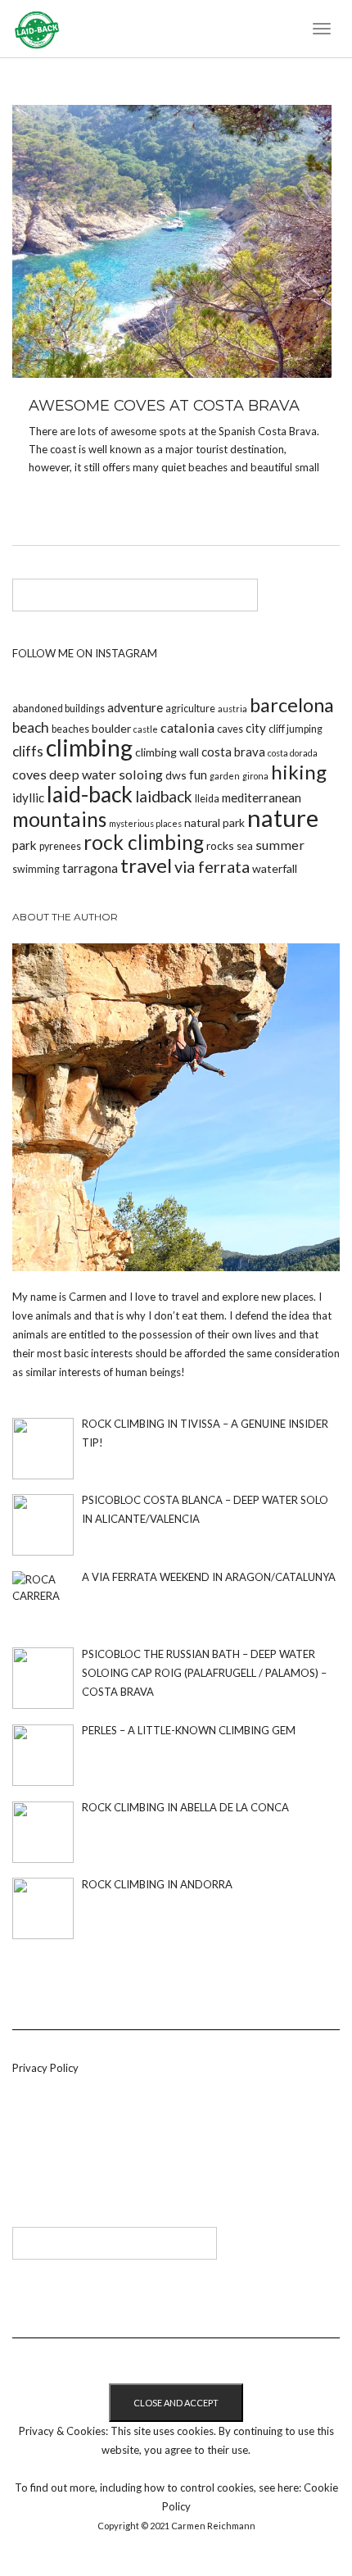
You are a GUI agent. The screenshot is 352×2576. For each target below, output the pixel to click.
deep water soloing (106, 774)
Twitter (50, 2157)
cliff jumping (296, 729)
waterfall (275, 868)
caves (230, 729)
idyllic (28, 797)
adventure (135, 707)
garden (225, 776)
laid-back (90, 794)
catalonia (187, 727)
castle (146, 729)
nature (283, 818)
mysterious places (145, 823)
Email (104, 2157)
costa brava (233, 752)
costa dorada (293, 753)
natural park (214, 822)
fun (198, 775)
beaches (70, 729)
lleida (207, 799)
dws (176, 775)
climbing (89, 747)
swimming (36, 869)
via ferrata (212, 866)
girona (255, 776)
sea (245, 846)
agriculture (190, 709)
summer (280, 845)
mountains (59, 819)
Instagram (77, 2157)
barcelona (292, 705)
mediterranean (262, 797)
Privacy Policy (45, 2068)
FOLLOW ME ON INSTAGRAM (85, 653)
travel (146, 865)
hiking (299, 772)
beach (31, 727)
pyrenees (60, 846)
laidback (164, 796)
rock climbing (144, 842)
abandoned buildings (59, 709)
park (25, 845)
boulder (111, 728)
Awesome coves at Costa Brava (164, 406)
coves (29, 774)
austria (232, 709)
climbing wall (167, 752)
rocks (220, 845)
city (256, 728)
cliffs (28, 751)
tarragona (90, 868)
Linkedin (23, 2157)
